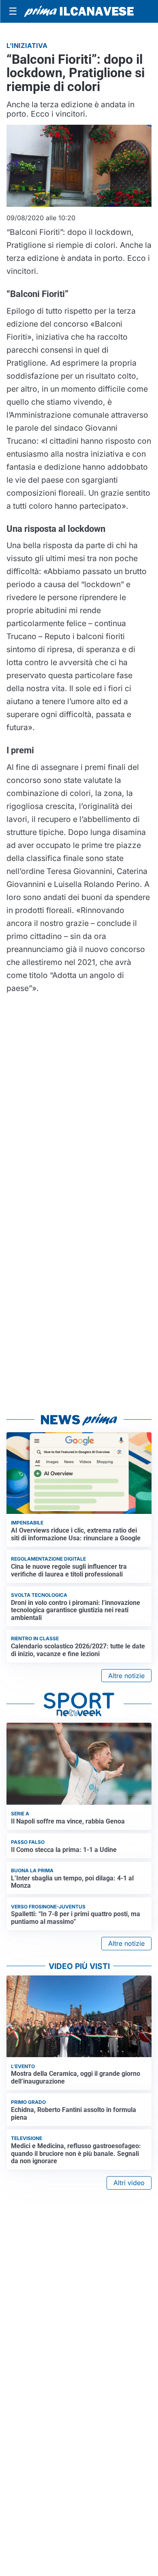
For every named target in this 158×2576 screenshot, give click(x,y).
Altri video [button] (129, 2183)
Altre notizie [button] (126, 1676)
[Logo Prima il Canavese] (79, 11)
